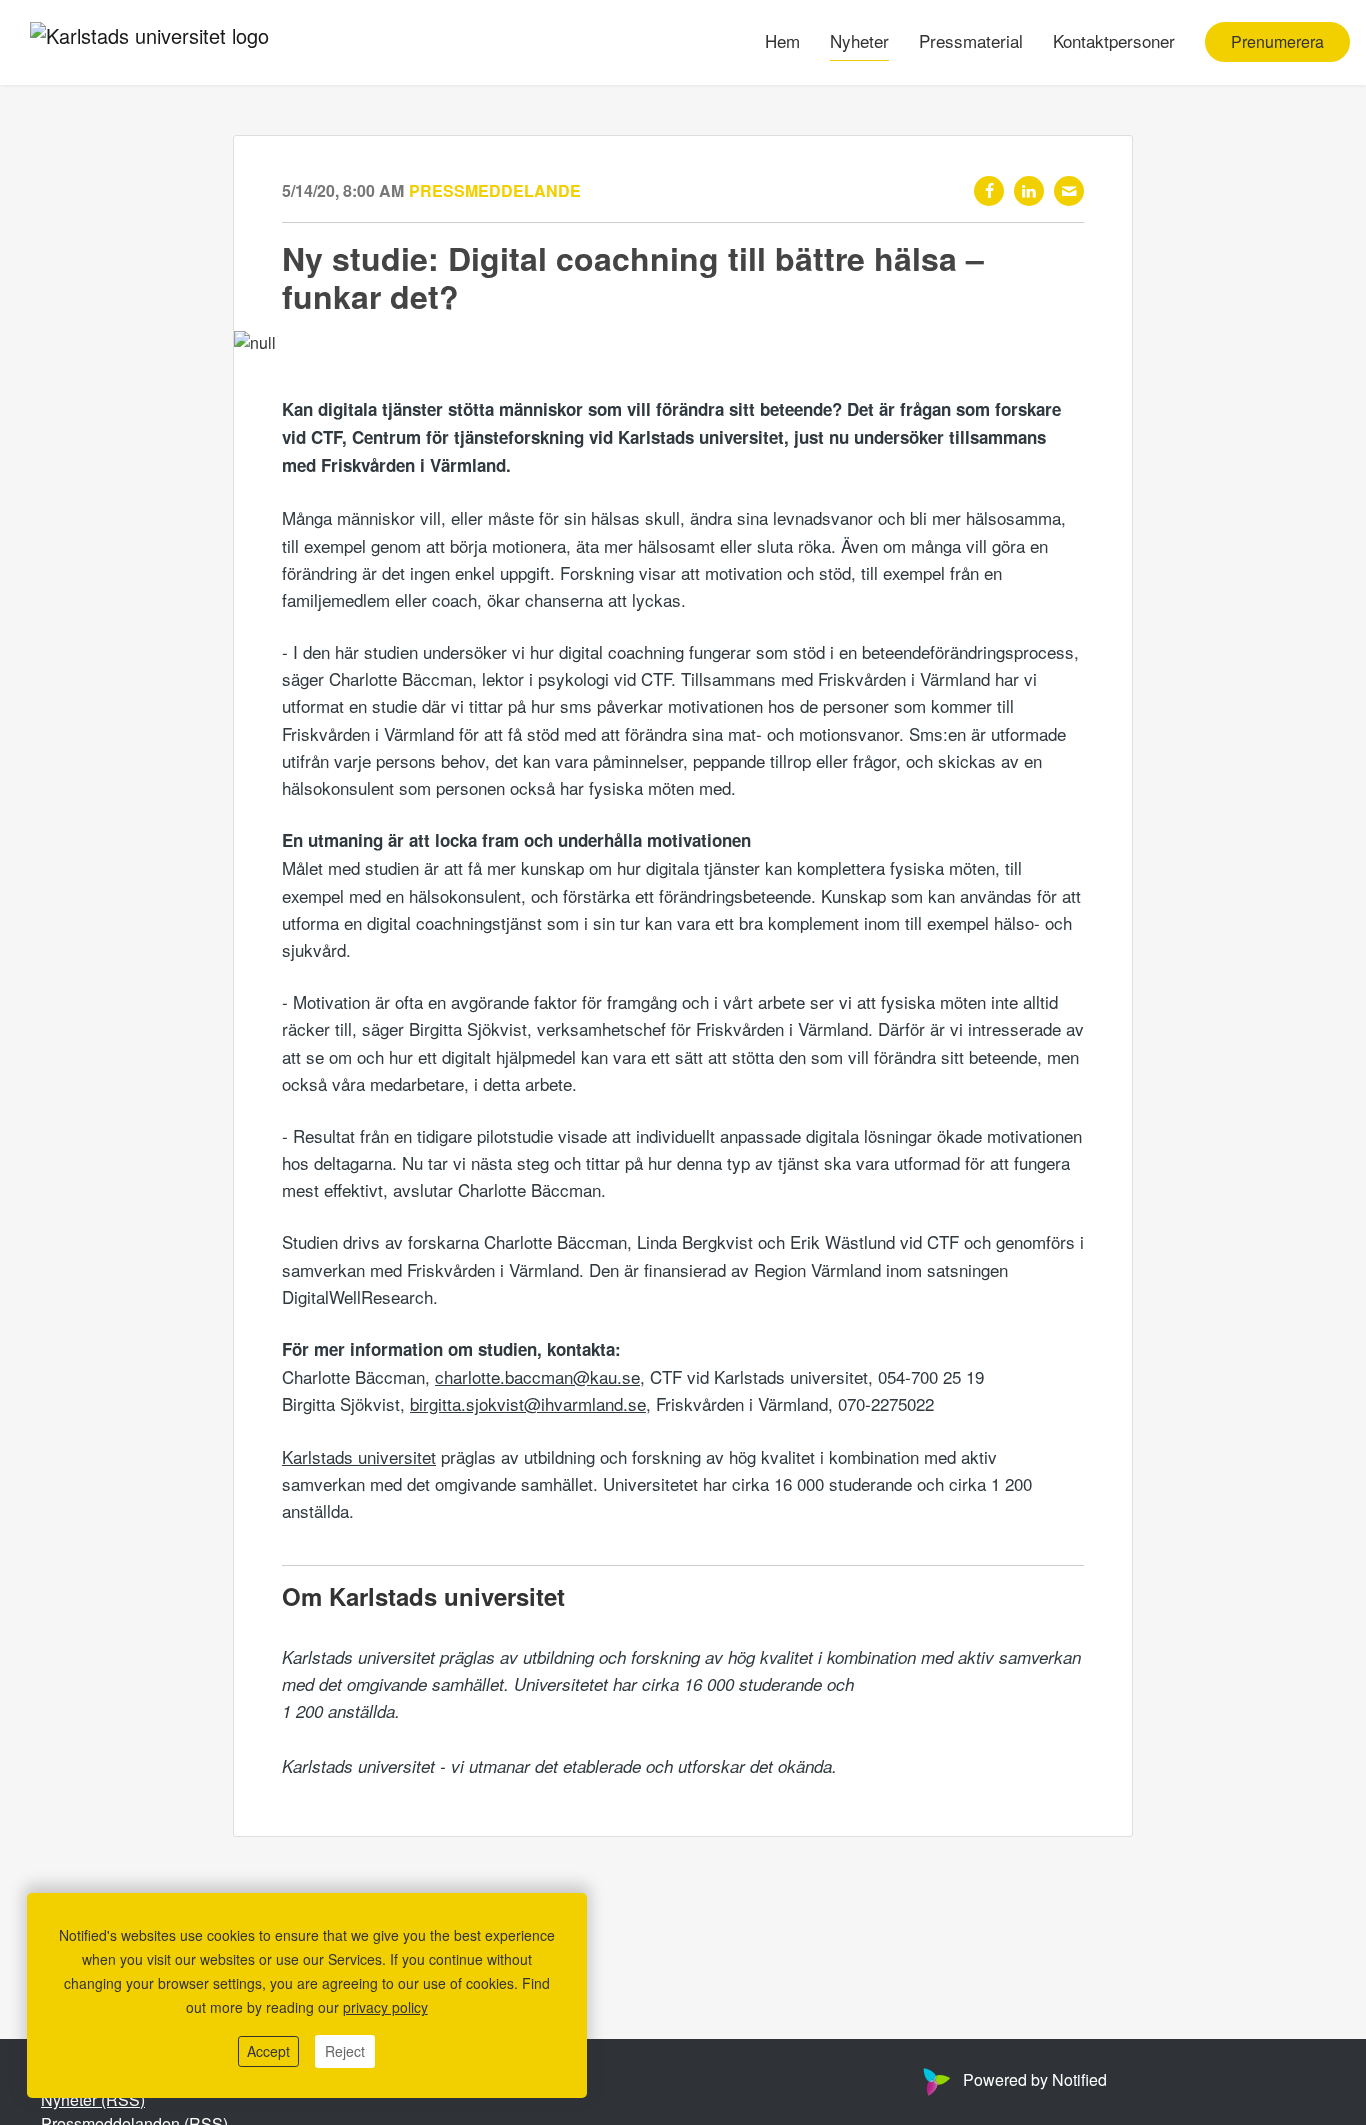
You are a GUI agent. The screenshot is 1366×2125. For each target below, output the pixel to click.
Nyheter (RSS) (93, 2099)
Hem (782, 41)
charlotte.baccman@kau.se (537, 1376)
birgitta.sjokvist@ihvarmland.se (528, 1403)
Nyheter (859, 41)
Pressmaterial (971, 41)
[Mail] (1069, 191)
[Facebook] (989, 191)
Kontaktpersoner (1114, 41)
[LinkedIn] (1029, 191)
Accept (268, 2051)
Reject (345, 2051)
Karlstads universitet (359, 1456)
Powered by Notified (1035, 2079)
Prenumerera (1277, 42)
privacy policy (385, 2007)
